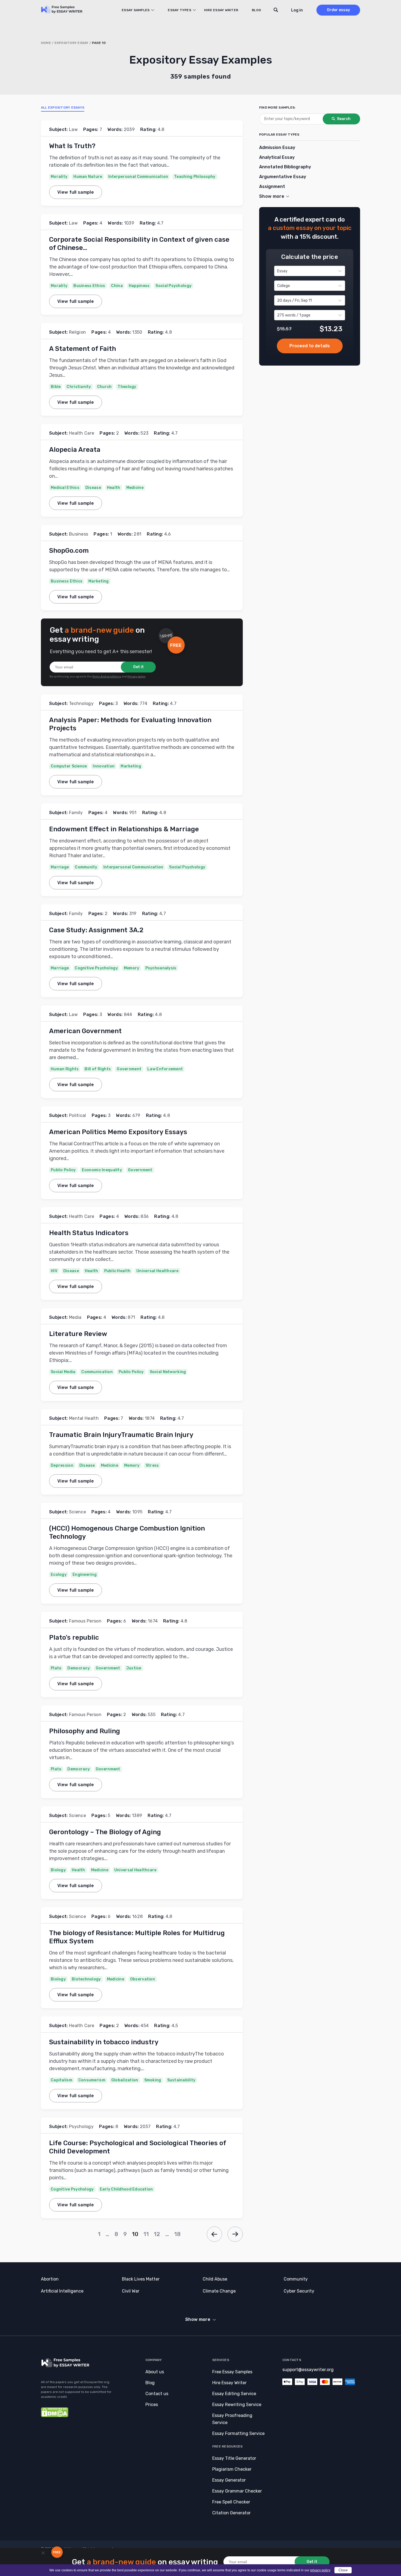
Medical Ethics (65, 488)
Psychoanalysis (161, 968)
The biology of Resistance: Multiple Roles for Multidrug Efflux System (137, 1937)
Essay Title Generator (234, 2458)
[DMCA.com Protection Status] (55, 2416)
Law (73, 129)
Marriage (60, 867)
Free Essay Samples (232, 2372)
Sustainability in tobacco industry (104, 2042)
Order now (310, 346)
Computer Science (69, 766)
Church (104, 387)
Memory (132, 968)
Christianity (79, 387)
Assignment (272, 186)
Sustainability (181, 2080)
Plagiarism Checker (232, 2469)
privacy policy (320, 2570)
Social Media (63, 1372)
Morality (59, 177)
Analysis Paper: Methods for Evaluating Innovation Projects (130, 724)
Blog (256, 10)
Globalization (125, 2080)
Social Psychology (173, 286)
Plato (56, 1668)
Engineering (85, 1575)
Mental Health (84, 1418)
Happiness (139, 286)
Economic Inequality (102, 1170)
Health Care (82, 433)
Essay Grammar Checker (237, 2491)
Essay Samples (136, 10)
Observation (143, 1979)
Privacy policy (137, 677)
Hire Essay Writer (221, 10)
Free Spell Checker (231, 2502)
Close (343, 2570)
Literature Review (78, 1334)
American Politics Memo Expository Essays (118, 1132)
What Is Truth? (72, 146)
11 (146, 2234)
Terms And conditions (107, 677)
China (117, 286)
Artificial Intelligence (62, 2291)
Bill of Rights (98, 1069)
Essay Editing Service (234, 2394)
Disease (93, 488)
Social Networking (168, 1372)
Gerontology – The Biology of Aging (105, 1832)
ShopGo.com (69, 551)
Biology (58, 1870)
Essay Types (179, 10)
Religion (78, 332)
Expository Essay (72, 43)
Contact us (157, 2394)
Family (76, 813)
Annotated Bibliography (285, 167)
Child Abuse (215, 2279)
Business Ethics (89, 286)
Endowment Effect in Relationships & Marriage (124, 829)
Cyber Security (299, 2291)
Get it (138, 667)
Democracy (79, 1668)
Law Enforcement (165, 1069)
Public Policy (63, 1170)
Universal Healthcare (158, 1271)
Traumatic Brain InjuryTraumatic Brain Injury (121, 1435)
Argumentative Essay (283, 177)
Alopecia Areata (75, 450)
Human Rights (65, 1069)
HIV (54, 1271)
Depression (62, 1465)
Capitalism (62, 2080)
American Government (85, 1031)
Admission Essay (277, 147)
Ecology (59, 1575)
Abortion (50, 2279)
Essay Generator (229, 2480)
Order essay (338, 10)
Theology (127, 387)
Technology (81, 703)
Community (86, 867)
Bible (56, 387)
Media (75, 1317)
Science (77, 1512)
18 (178, 2234)
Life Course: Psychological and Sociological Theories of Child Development (137, 2147)
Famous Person (85, 1621)
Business (79, 534)
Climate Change (219, 2291)
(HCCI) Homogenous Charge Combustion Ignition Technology (127, 1532)
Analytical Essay (277, 157)
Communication (97, 1372)
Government (129, 1069)
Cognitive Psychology (96, 968)
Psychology (81, 2127)
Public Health (117, 1271)
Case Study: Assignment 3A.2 (96, 930)
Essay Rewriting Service (237, 2405)
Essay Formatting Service (238, 2433)
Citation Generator (231, 2513)
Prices (152, 2405)
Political (78, 1115)
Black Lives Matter (141, 2279)
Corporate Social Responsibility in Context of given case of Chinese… (139, 244)
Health (114, 488)
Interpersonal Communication (138, 177)
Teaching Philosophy (195, 177)
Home (46, 43)
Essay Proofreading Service (232, 2419)
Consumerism (92, 2080)
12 (157, 2234)
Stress (152, 1465)
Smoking (153, 2080)
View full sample (76, 192)
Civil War (131, 2291)
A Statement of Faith (83, 349)
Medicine (135, 488)
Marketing (99, 581)
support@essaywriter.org (308, 2370)
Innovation (104, 766)
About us (155, 2372)
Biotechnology (86, 1979)
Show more (198, 2319)
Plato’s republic (74, 1637)
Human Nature (88, 177)
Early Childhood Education (126, 2189)
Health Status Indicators (89, 1233)
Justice (134, 1668)
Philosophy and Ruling (85, 1731)
